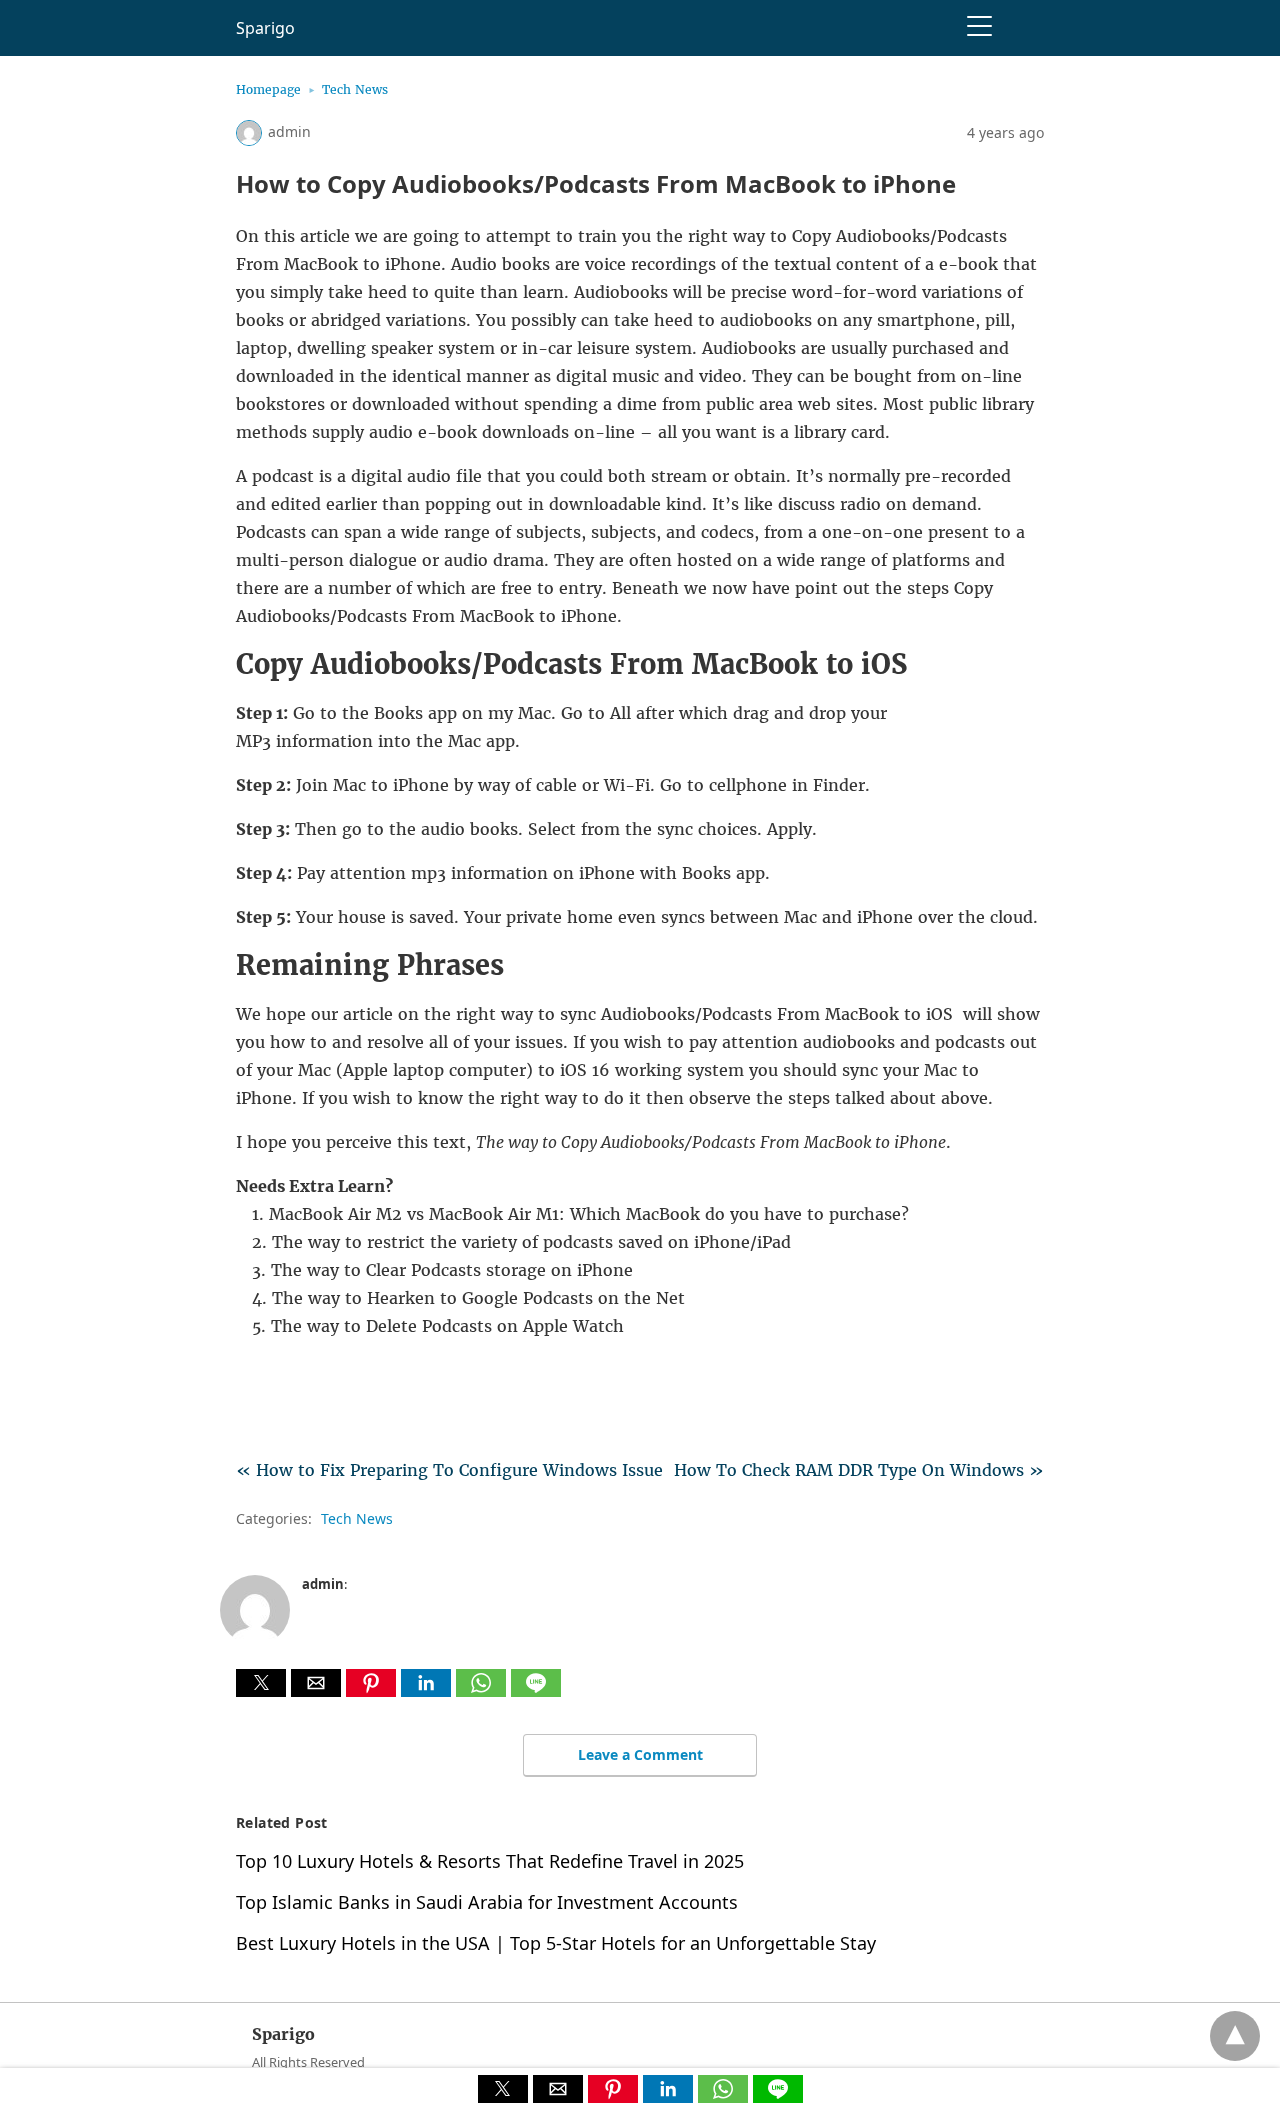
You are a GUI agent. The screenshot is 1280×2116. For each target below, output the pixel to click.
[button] (261, 1683)
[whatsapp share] (483, 1691)
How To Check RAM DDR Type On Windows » (859, 1470)
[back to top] (1235, 2036)
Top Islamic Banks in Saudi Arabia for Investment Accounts (487, 1902)
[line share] (536, 1691)
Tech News (355, 89)
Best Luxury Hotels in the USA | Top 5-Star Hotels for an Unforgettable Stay (556, 1943)
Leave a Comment (640, 1754)
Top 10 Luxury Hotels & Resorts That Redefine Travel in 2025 (490, 1861)
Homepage (268, 89)
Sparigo (265, 28)
